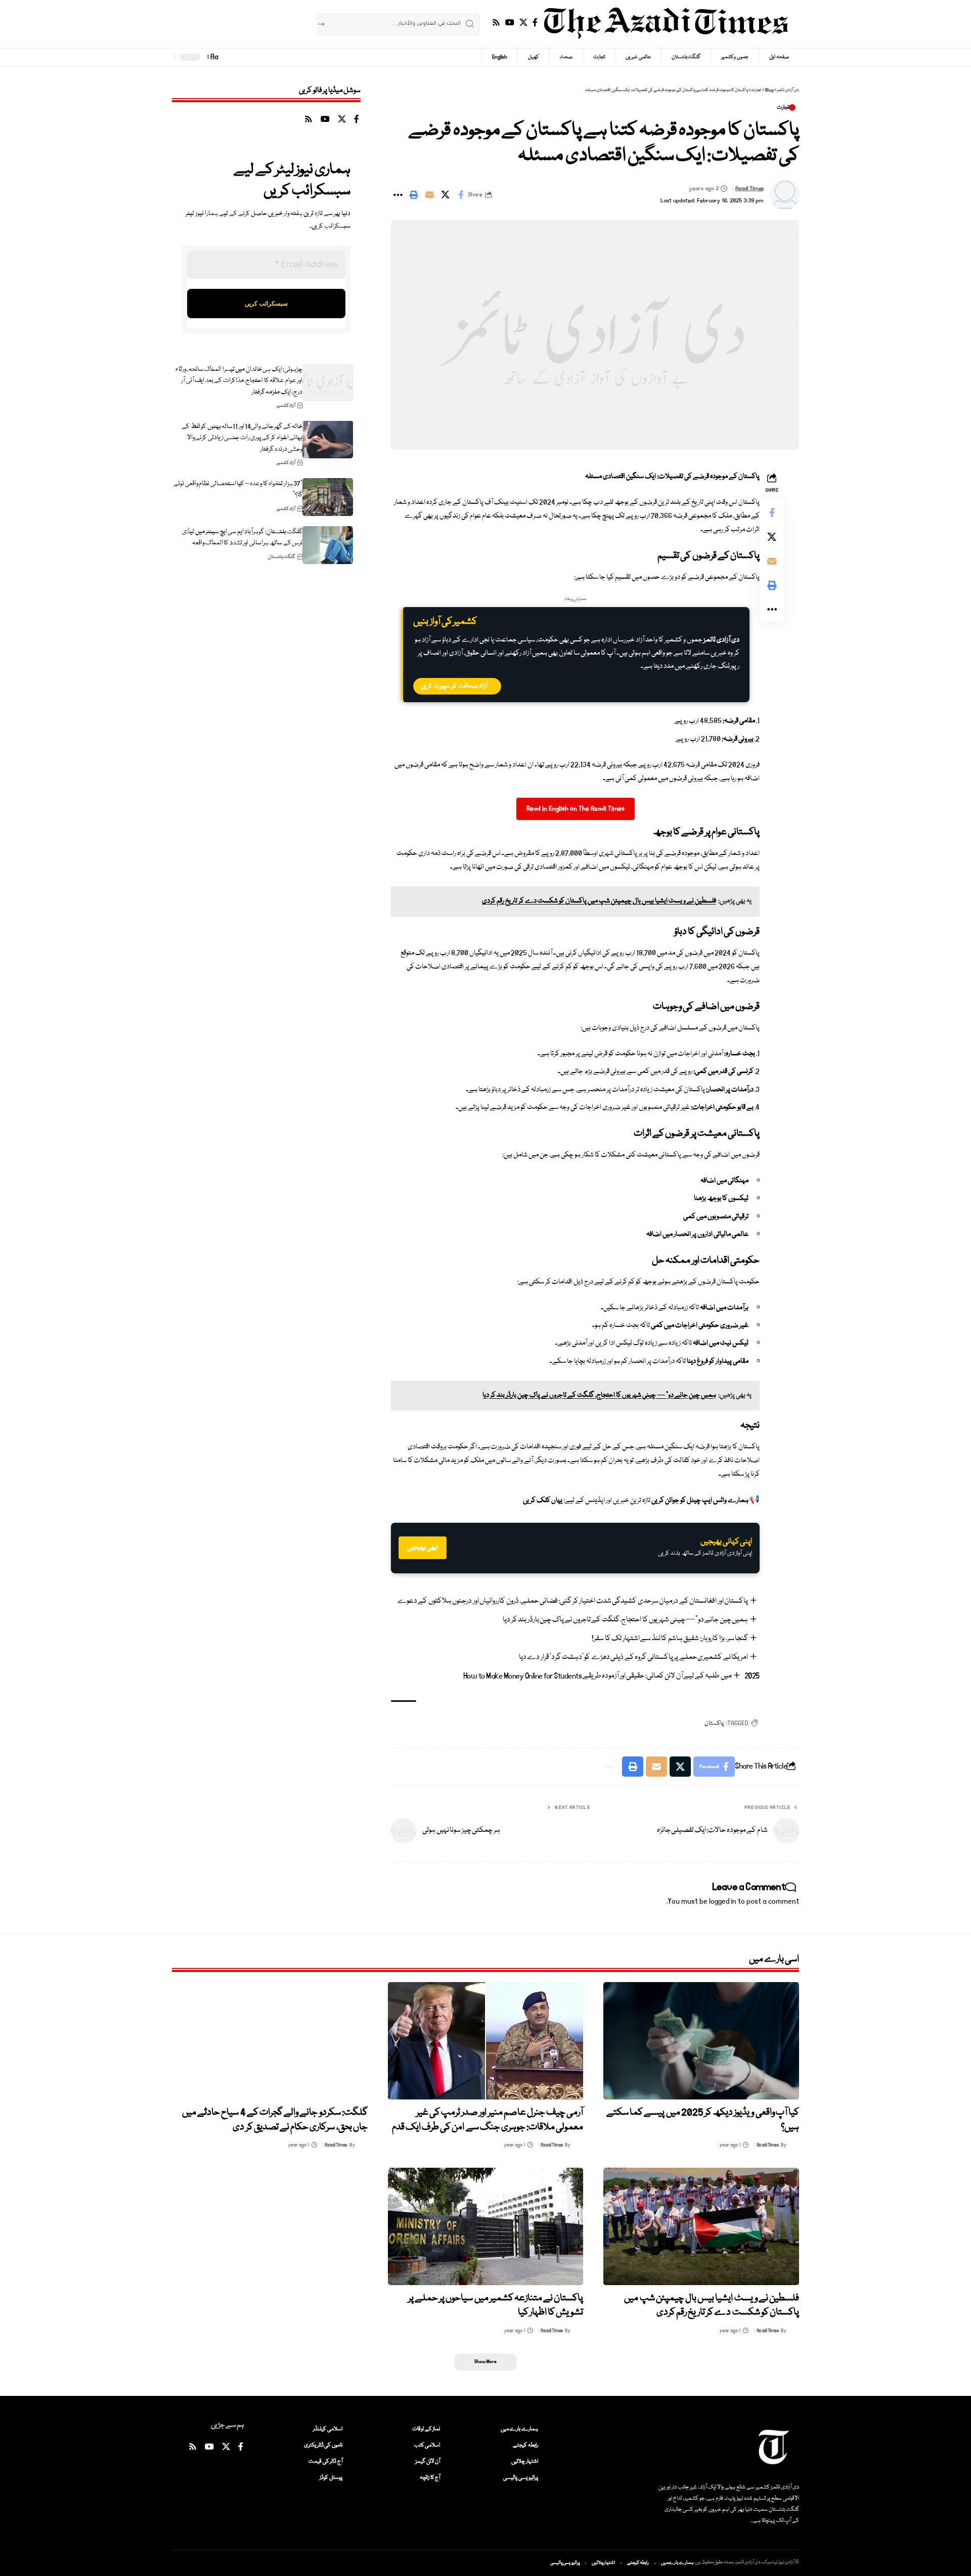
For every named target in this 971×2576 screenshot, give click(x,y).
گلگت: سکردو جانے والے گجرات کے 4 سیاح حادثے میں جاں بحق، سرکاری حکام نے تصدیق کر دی (275, 2120)
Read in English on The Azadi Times (576, 809)
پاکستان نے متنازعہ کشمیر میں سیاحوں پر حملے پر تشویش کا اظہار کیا (496, 2306)
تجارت (783, 108)
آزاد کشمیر (286, 406)
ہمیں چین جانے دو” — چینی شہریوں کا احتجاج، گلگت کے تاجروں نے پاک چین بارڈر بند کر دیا (625, 1620)
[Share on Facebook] (461, 195)
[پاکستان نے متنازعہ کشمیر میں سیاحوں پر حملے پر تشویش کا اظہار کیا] (486, 2226)
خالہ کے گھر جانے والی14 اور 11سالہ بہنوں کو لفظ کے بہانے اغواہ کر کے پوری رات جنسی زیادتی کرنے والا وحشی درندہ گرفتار (242, 437)
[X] (523, 23)
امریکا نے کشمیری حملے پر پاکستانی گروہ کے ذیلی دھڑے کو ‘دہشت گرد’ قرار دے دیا (634, 1657)
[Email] (429, 195)
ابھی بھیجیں (423, 1548)
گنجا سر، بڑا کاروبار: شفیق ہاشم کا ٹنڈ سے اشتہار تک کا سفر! (670, 1639)
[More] (398, 195)
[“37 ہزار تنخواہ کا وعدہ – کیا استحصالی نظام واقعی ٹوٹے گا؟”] (328, 497)
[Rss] (496, 23)
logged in (723, 1901)
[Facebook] (535, 23)
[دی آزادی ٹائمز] (666, 24)
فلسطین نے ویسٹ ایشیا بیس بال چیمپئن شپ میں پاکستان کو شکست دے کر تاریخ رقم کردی (712, 2306)
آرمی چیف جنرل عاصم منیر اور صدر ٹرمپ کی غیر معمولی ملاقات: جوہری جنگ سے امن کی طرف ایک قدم (488, 2120)
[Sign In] (242, 57)
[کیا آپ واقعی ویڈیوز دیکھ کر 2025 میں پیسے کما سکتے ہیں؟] (701, 2041)
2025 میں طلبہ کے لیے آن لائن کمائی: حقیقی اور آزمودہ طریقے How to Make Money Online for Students (611, 1676)
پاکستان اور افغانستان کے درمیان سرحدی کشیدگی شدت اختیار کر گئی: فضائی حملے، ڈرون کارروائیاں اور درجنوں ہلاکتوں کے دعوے (573, 1601)
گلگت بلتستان (282, 557)
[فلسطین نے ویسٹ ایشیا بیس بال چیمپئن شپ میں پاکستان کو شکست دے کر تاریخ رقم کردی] (701, 2226)
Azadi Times (749, 188)
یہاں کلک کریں (543, 1500)
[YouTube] (510, 23)
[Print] (414, 195)
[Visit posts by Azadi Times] (785, 195)
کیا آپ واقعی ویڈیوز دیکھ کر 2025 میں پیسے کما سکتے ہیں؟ (703, 2120)
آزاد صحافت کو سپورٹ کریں (454, 686)
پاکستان (714, 1723)
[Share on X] (445, 195)
